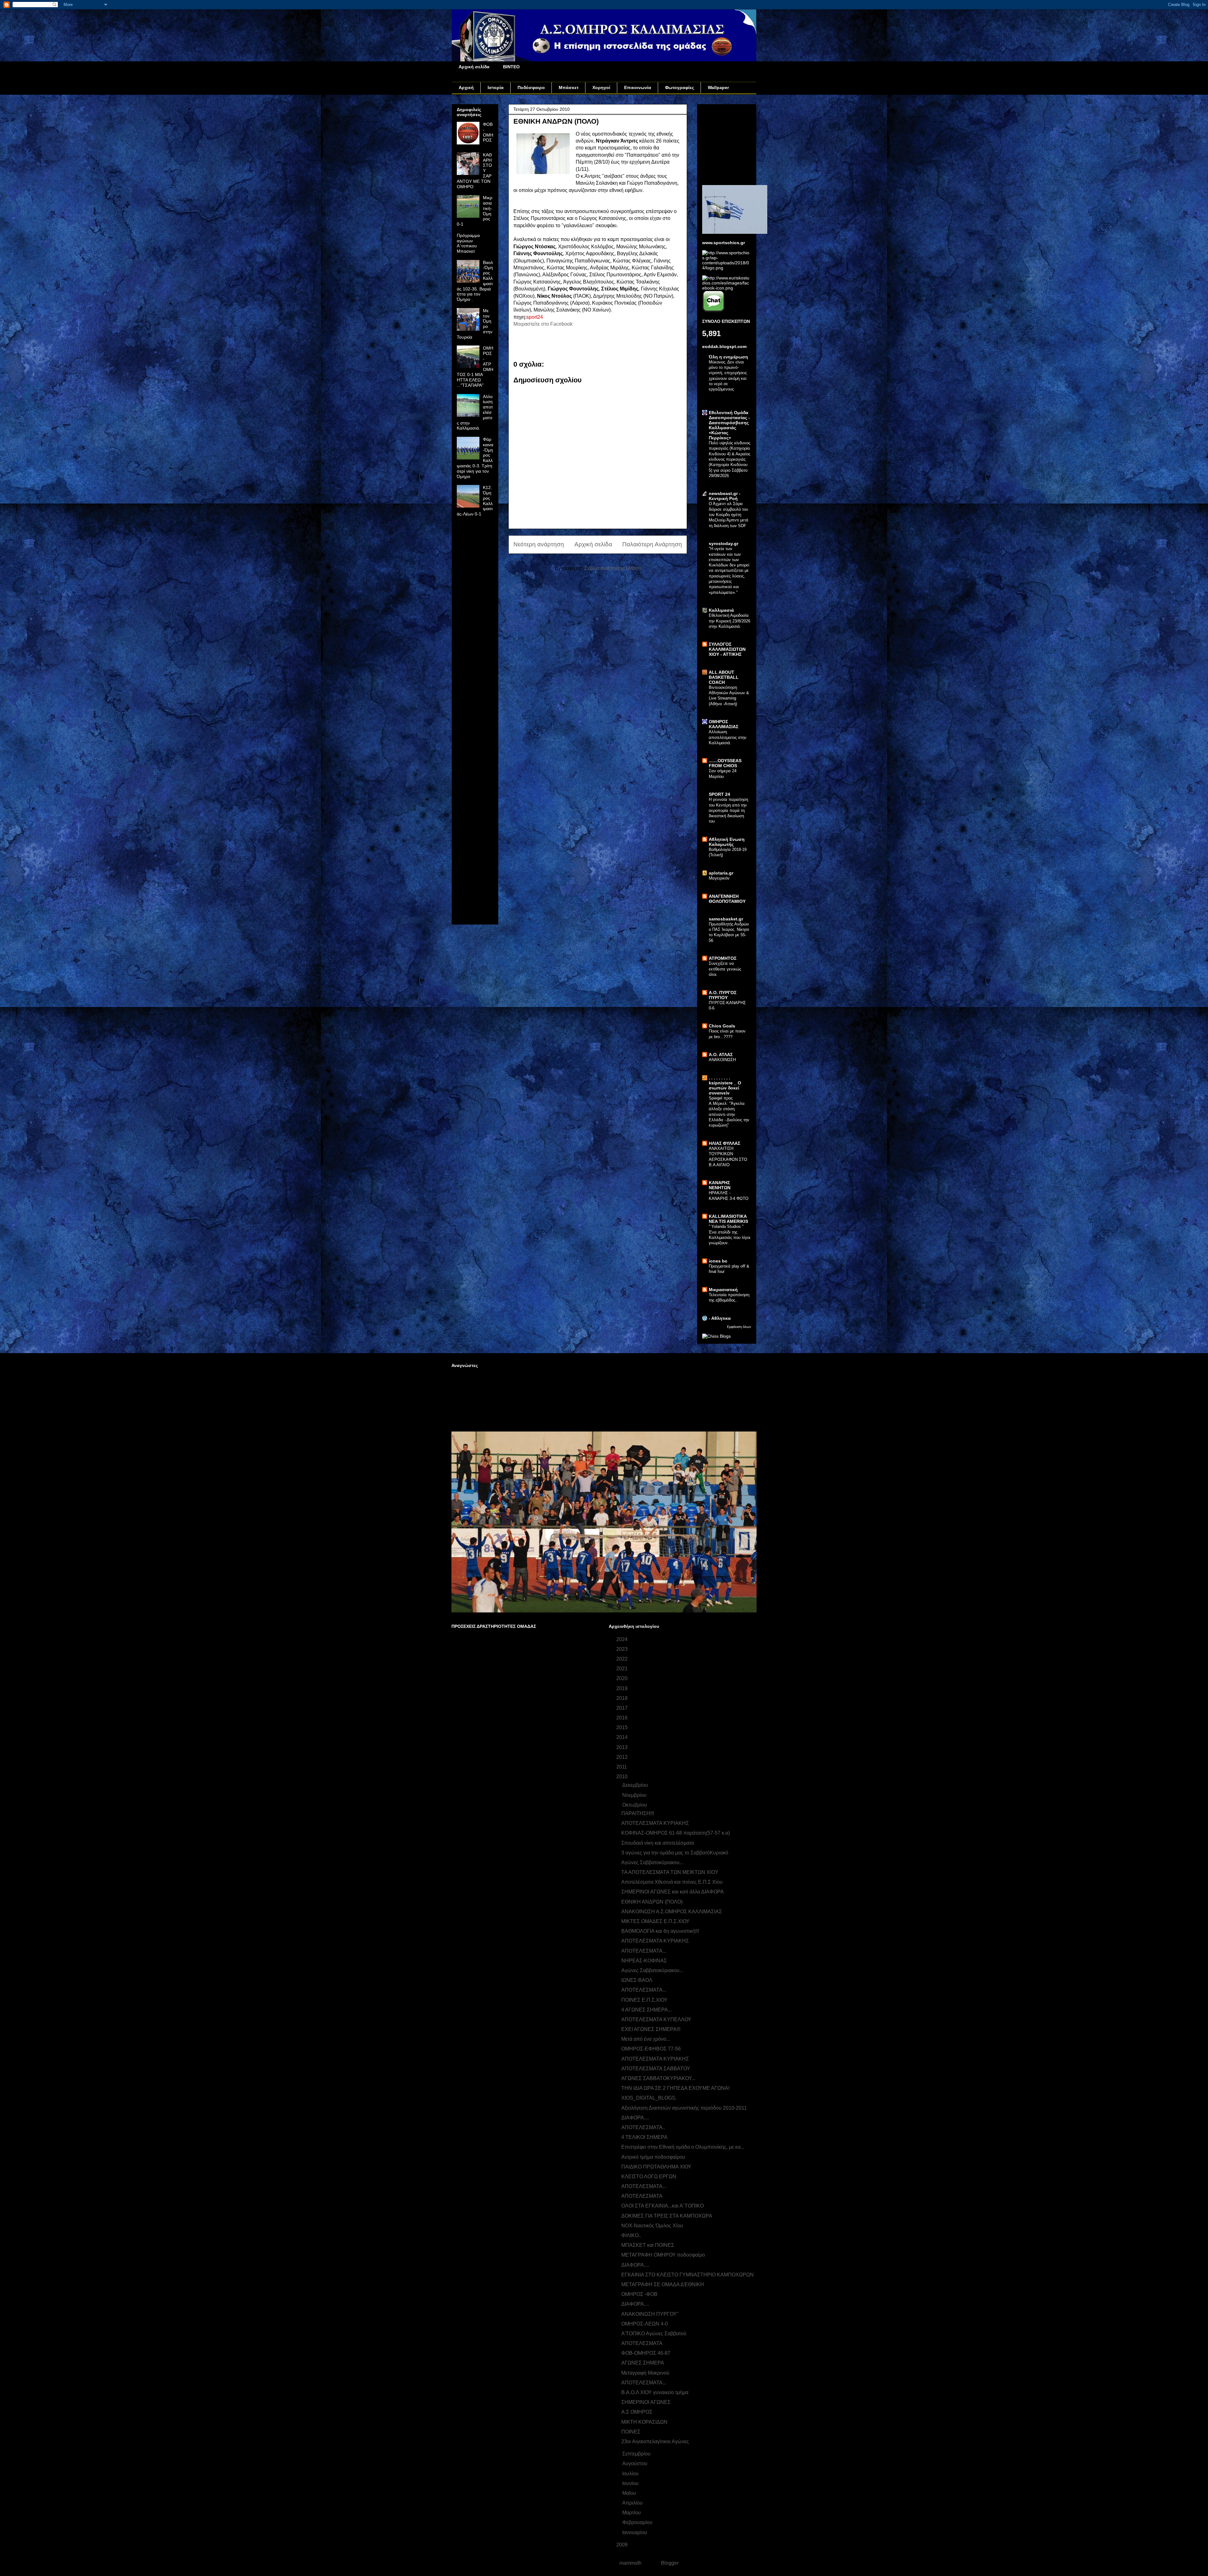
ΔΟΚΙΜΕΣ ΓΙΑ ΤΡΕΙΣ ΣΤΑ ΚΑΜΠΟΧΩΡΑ (667, 2216)
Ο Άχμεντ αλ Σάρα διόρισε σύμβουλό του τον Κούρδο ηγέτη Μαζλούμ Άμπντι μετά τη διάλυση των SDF (729, 515)
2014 (623, 1737)
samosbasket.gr (726, 919)
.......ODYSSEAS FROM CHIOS (725, 763)
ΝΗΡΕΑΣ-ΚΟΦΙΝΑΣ (644, 1961)
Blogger (670, 2563)
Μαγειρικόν (719, 878)
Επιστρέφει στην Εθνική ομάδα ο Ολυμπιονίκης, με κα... (683, 2147)
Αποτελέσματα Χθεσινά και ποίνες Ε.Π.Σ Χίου (672, 1882)
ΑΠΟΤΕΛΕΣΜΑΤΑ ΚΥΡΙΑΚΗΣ (655, 1823)
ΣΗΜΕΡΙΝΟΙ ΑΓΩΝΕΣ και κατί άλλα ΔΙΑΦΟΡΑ (673, 1892)
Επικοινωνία (638, 87)
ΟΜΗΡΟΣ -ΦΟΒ (639, 2294)
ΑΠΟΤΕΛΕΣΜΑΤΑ (642, 2343)
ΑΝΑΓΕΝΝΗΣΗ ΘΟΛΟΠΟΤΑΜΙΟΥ (727, 899)
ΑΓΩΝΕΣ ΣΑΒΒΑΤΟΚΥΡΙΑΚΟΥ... (658, 2078)
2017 (623, 1708)
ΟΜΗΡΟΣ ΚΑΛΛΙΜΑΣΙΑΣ (724, 724)
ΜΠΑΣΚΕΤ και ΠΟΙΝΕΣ (648, 2245)
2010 (623, 1777)
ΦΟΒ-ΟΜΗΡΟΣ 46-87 (646, 2353)
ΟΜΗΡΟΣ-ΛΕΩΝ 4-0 (645, 2324)
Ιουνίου (631, 2483)
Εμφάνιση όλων (739, 1327)
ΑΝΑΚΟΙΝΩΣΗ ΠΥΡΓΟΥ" (650, 2314)
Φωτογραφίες (679, 87)
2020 (623, 1678)
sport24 (535, 317)
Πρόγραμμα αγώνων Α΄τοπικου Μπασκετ (468, 243)
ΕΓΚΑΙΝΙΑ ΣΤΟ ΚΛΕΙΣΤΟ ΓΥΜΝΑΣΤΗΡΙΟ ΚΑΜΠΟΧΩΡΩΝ (688, 2275)
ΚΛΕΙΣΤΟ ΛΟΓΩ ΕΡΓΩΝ (649, 2177)
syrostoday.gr (724, 543)
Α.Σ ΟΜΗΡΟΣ (637, 2412)
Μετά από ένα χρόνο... (646, 2039)
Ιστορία (496, 87)
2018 (623, 1698)
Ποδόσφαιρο (531, 87)
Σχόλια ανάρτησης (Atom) (612, 568)
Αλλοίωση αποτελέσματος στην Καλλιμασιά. (728, 737)
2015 (623, 1727)
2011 (622, 1767)
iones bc (718, 1261)
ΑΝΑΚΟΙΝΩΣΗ (722, 1060)
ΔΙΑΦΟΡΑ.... (635, 2118)
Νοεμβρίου (635, 1795)
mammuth (630, 2563)
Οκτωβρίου (635, 1805)
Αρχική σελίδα (474, 67)
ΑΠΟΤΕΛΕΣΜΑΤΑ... (644, 1951)
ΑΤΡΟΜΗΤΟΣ (723, 958)
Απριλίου (633, 2503)
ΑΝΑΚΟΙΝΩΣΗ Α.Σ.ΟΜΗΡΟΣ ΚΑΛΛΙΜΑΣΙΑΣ (672, 1912)
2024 (623, 1639)
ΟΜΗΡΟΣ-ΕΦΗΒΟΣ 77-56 (651, 2049)
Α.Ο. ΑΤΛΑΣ (721, 1055)
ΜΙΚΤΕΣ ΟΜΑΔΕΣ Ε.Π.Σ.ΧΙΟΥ (655, 1921)
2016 (623, 1718)
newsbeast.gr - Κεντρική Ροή (725, 496)
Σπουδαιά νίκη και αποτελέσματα (658, 1843)
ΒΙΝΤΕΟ (511, 67)
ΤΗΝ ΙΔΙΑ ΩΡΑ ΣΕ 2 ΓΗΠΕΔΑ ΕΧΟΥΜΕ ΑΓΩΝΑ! (675, 2088)
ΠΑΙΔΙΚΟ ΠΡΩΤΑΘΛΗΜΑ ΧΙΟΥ (656, 2167)
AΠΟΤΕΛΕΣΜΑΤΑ (642, 2196)
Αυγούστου (635, 2464)
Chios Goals (722, 1026)
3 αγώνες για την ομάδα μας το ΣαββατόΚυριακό (675, 1853)
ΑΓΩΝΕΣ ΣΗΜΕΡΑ (643, 2363)
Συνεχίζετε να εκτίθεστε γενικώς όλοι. (725, 969)
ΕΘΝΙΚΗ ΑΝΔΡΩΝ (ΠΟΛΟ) (652, 1902)
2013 (623, 1747)
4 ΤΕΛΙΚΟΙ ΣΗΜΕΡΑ (644, 2137)
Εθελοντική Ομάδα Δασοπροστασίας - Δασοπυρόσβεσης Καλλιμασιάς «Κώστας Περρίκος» (729, 425)
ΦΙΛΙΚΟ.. (631, 2235)
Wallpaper (718, 87)
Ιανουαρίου (635, 2532)
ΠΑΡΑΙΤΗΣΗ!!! (638, 1813)
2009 (623, 2545)
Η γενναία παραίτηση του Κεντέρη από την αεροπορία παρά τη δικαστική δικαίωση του (728, 810)
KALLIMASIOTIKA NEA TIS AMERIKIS (728, 1219)
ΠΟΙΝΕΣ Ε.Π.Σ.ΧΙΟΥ (644, 2000)
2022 (623, 1659)
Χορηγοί (601, 87)
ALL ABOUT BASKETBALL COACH (724, 677)
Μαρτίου (632, 2513)
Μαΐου (630, 2493)
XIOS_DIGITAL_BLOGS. (649, 2098)
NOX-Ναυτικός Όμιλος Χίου (652, 2226)
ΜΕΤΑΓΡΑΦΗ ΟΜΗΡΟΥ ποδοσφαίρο (663, 2255)
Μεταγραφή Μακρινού (645, 2373)
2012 (623, 1757)
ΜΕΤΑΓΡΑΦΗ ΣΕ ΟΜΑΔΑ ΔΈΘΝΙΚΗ (663, 2284)
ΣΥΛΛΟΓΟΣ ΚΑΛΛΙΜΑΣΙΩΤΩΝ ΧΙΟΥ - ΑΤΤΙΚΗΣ (727, 649)
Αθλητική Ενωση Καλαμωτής (727, 842)
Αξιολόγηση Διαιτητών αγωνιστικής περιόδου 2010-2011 (684, 2108)
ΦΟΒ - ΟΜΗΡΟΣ (488, 132)
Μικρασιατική (723, 1290)
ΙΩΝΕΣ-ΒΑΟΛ (637, 1980)
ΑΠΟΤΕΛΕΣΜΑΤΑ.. (643, 2127)
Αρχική (466, 87)
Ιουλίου (631, 2474)
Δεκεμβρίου (636, 1785)
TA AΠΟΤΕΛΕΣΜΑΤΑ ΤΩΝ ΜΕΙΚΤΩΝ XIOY (670, 1872)
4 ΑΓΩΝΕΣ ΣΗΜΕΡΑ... (646, 2010)
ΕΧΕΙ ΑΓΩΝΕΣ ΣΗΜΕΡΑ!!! (651, 2029)
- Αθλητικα (720, 1318)
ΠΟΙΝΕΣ (631, 2432)
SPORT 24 (719, 794)
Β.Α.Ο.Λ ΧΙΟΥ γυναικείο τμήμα (655, 2392)
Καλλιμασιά (721, 610)
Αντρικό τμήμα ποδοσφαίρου (653, 2157)
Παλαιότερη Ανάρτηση (652, 544)
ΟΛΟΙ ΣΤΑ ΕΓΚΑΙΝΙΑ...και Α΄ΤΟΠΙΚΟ (663, 2206)
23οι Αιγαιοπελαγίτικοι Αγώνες (655, 2441)
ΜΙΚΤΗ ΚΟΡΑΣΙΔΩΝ (644, 2422)
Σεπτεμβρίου (637, 2454)
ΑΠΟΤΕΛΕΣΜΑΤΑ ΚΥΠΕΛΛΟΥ (656, 2019)
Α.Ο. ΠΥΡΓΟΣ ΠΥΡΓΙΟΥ (723, 995)
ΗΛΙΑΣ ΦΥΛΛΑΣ (724, 1143)
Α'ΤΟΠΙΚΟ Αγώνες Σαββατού (654, 2334)
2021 (623, 1669)
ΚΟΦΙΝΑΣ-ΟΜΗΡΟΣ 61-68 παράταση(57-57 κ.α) (676, 1833)
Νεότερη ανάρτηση (539, 544)
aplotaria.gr (721, 873)
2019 (623, 1688)
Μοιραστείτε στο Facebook (543, 324)
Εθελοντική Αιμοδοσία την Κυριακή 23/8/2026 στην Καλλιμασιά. (730, 621)
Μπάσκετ (569, 87)
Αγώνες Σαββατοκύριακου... (652, 1862)
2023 (623, 1649)
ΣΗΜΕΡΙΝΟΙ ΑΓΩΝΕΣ (646, 2402)
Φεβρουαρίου (638, 2522)
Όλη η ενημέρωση (728, 357)
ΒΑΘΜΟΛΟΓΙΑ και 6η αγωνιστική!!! (660, 1931)
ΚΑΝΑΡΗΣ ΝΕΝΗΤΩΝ (720, 1185)
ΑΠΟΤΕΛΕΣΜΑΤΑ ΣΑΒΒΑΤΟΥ (656, 2069)
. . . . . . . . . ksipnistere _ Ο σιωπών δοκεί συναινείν (725, 1085)
